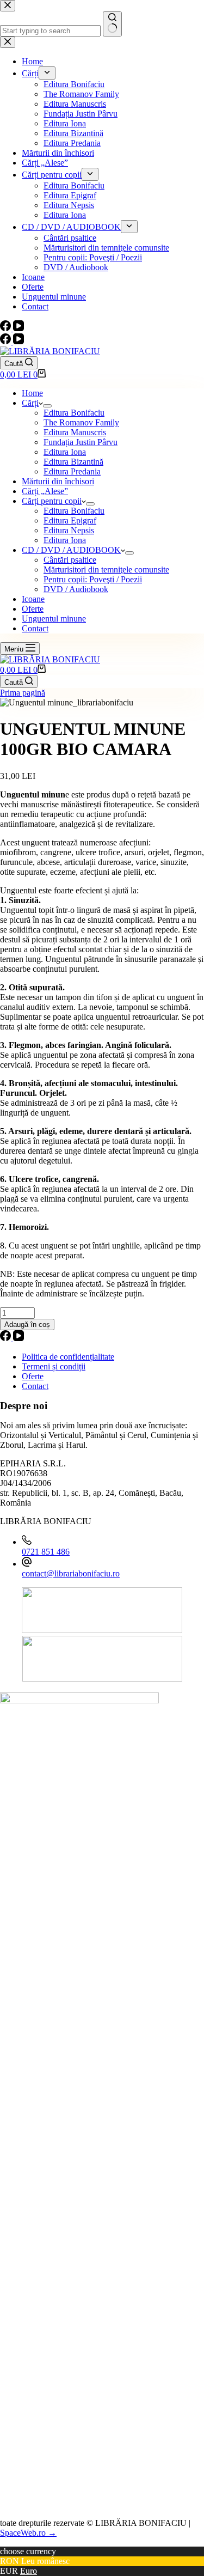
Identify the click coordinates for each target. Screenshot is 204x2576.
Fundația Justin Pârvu (81, 442)
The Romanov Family (81, 422)
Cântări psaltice (70, 560)
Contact (35, 628)
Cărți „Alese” (45, 491)
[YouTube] (18, 341)
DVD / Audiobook (76, 589)
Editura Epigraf (70, 520)
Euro (29, 2571)
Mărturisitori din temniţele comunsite (106, 570)
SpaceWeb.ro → (28, 2533)
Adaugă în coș (27, 1324)
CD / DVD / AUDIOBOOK (71, 550)
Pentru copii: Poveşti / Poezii (93, 579)
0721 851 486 (46, 1552)
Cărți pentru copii (52, 501)
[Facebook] (7, 341)
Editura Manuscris (75, 432)
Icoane (33, 599)
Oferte (33, 609)
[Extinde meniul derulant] (47, 406)
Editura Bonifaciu (74, 413)
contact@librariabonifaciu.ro (71, 1573)
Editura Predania (72, 471)
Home (32, 393)
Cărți (30, 403)
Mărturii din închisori (58, 481)
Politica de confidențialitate (68, 1357)
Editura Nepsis (69, 530)
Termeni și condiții (54, 1366)
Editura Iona (65, 452)
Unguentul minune (54, 619)
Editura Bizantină (73, 462)
